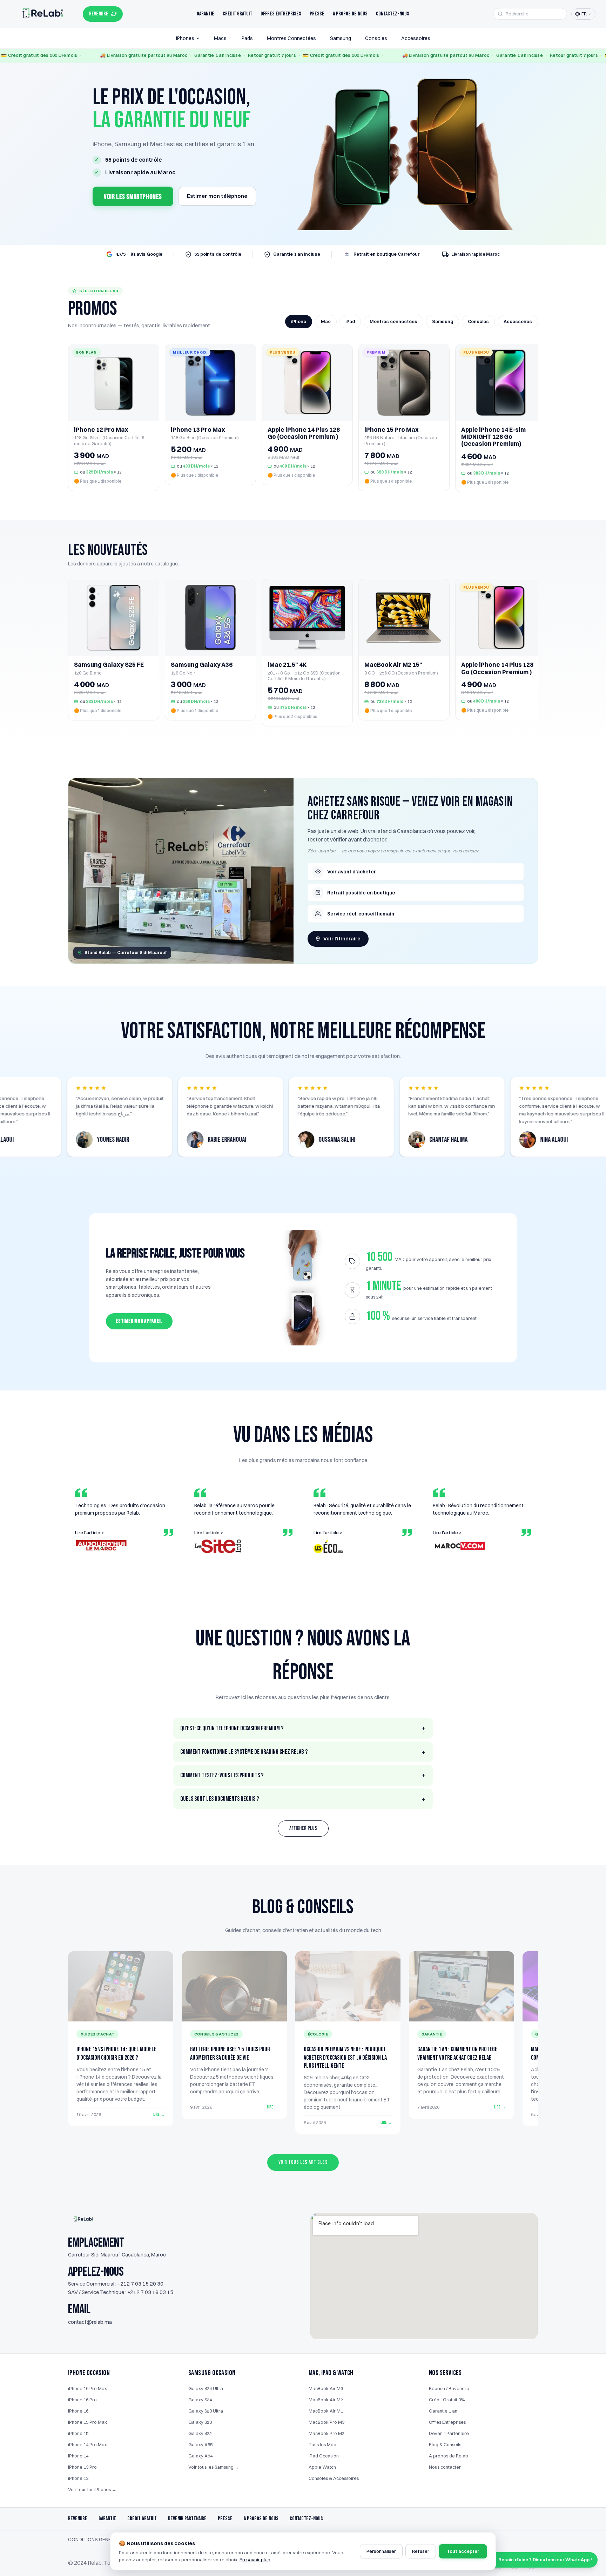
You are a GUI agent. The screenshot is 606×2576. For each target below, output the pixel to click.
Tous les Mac (322, 2444)
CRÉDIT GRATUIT (142, 2519)
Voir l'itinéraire (342, 939)
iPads (247, 38)
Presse (317, 14)
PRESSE (225, 2519)
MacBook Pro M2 (326, 2433)
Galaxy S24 (200, 2400)
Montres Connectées (291, 38)
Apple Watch (322, 2467)
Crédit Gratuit (237, 14)
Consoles (376, 38)
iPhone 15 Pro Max (87, 2422)
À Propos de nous (350, 14)
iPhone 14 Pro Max (87, 2444)
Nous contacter (445, 2467)
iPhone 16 (78, 2411)
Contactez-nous (393, 14)
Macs (220, 38)
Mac (326, 321)
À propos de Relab (449, 2456)
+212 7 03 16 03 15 (150, 2292)
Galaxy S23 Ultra (206, 2411)
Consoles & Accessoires (334, 2478)
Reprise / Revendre (449, 2388)
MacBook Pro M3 (326, 2422)
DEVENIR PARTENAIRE (187, 2519)
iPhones (185, 38)
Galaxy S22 (200, 2433)
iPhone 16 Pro (82, 2400)
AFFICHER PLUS (303, 1828)
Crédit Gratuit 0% (447, 2400)
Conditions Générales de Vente (109, 2540)
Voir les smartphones (133, 197)
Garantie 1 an (443, 2411)
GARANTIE (107, 2519)
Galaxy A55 (200, 2444)
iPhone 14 (78, 2456)
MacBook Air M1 (326, 2411)
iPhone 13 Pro (82, 2467)
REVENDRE (99, 14)
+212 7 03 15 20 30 (140, 2284)
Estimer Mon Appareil (139, 1321)
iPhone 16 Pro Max (87, 2388)
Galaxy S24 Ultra (206, 2388)
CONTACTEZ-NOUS (306, 2519)
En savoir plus (255, 2560)
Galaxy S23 (200, 2422)
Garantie (206, 14)
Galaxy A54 (200, 2456)
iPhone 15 (78, 2433)
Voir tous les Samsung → (214, 2467)
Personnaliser (381, 2551)
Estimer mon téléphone (217, 196)
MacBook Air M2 (326, 2400)
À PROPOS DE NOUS (261, 2519)
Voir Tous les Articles (303, 2162)
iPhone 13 (78, 2478)
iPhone (299, 321)
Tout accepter (463, 2551)
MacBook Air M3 (326, 2388)
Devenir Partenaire (449, 2433)
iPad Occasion (324, 2456)
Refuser (421, 2551)
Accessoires (416, 38)
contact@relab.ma (90, 2322)
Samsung (341, 38)
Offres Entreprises (281, 14)
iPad (350, 321)
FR (584, 14)
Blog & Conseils (445, 2444)
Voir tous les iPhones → (92, 2489)
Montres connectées (393, 321)
